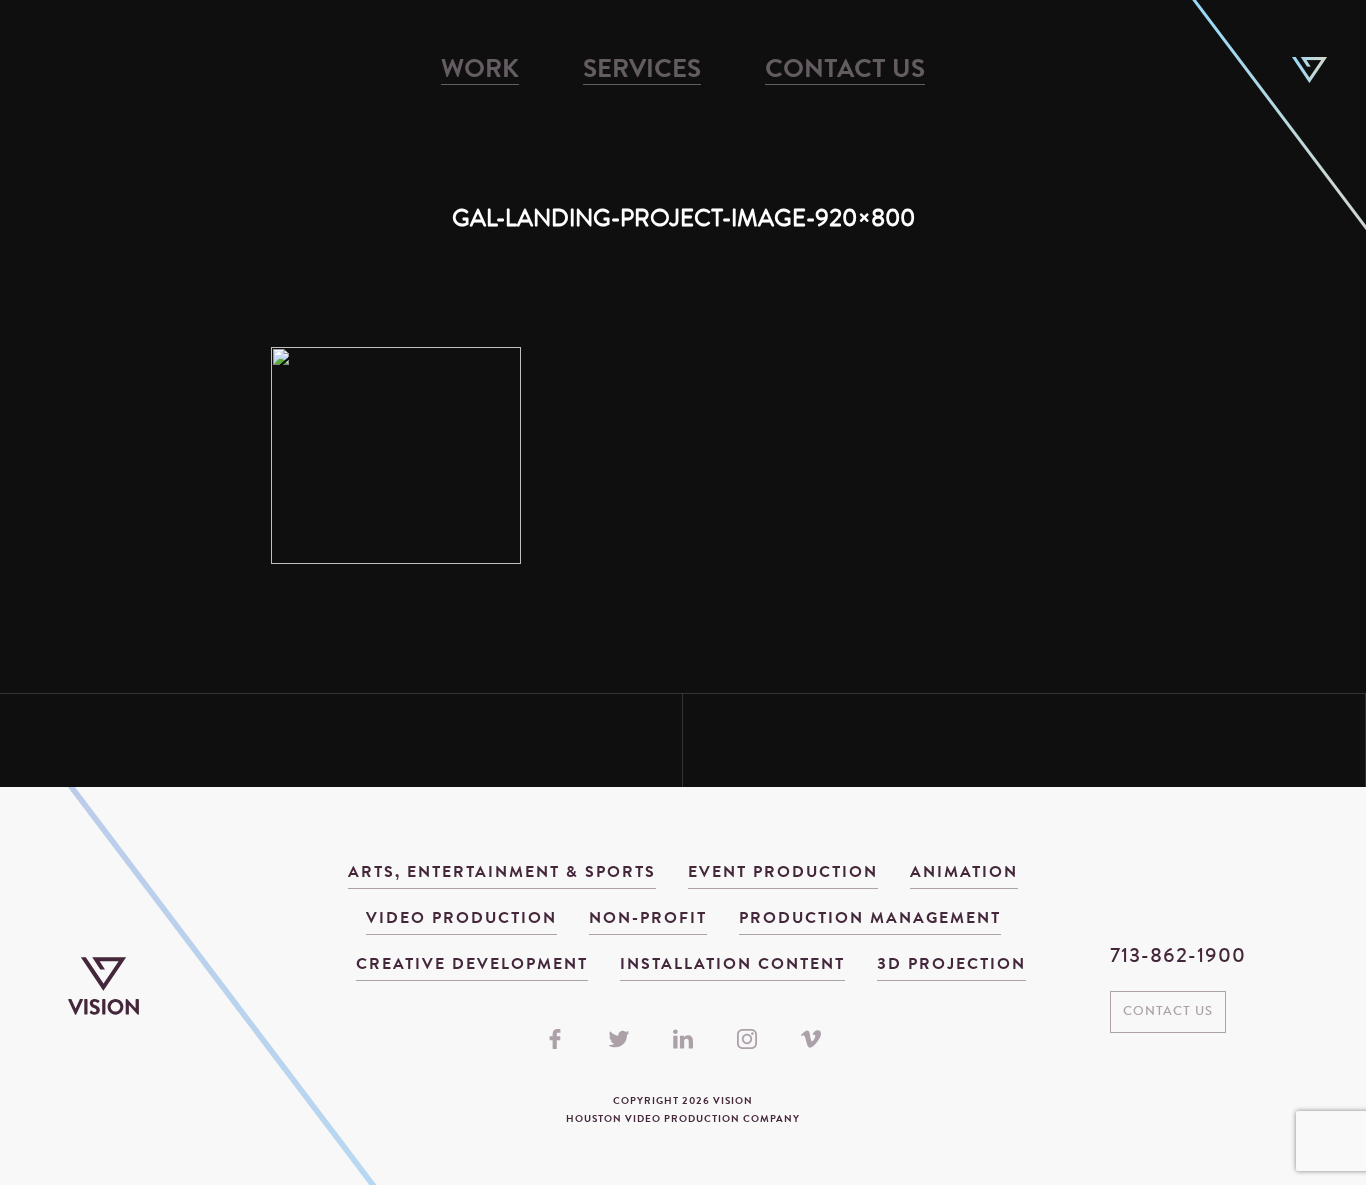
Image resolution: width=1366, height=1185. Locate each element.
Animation (964, 873)
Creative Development (472, 965)
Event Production (783, 873)
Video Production (461, 919)
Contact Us (845, 71)
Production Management (870, 919)
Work (480, 71)
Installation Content (732, 965)
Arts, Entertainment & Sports (502, 873)
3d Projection (951, 965)
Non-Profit (648, 919)
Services (642, 71)
